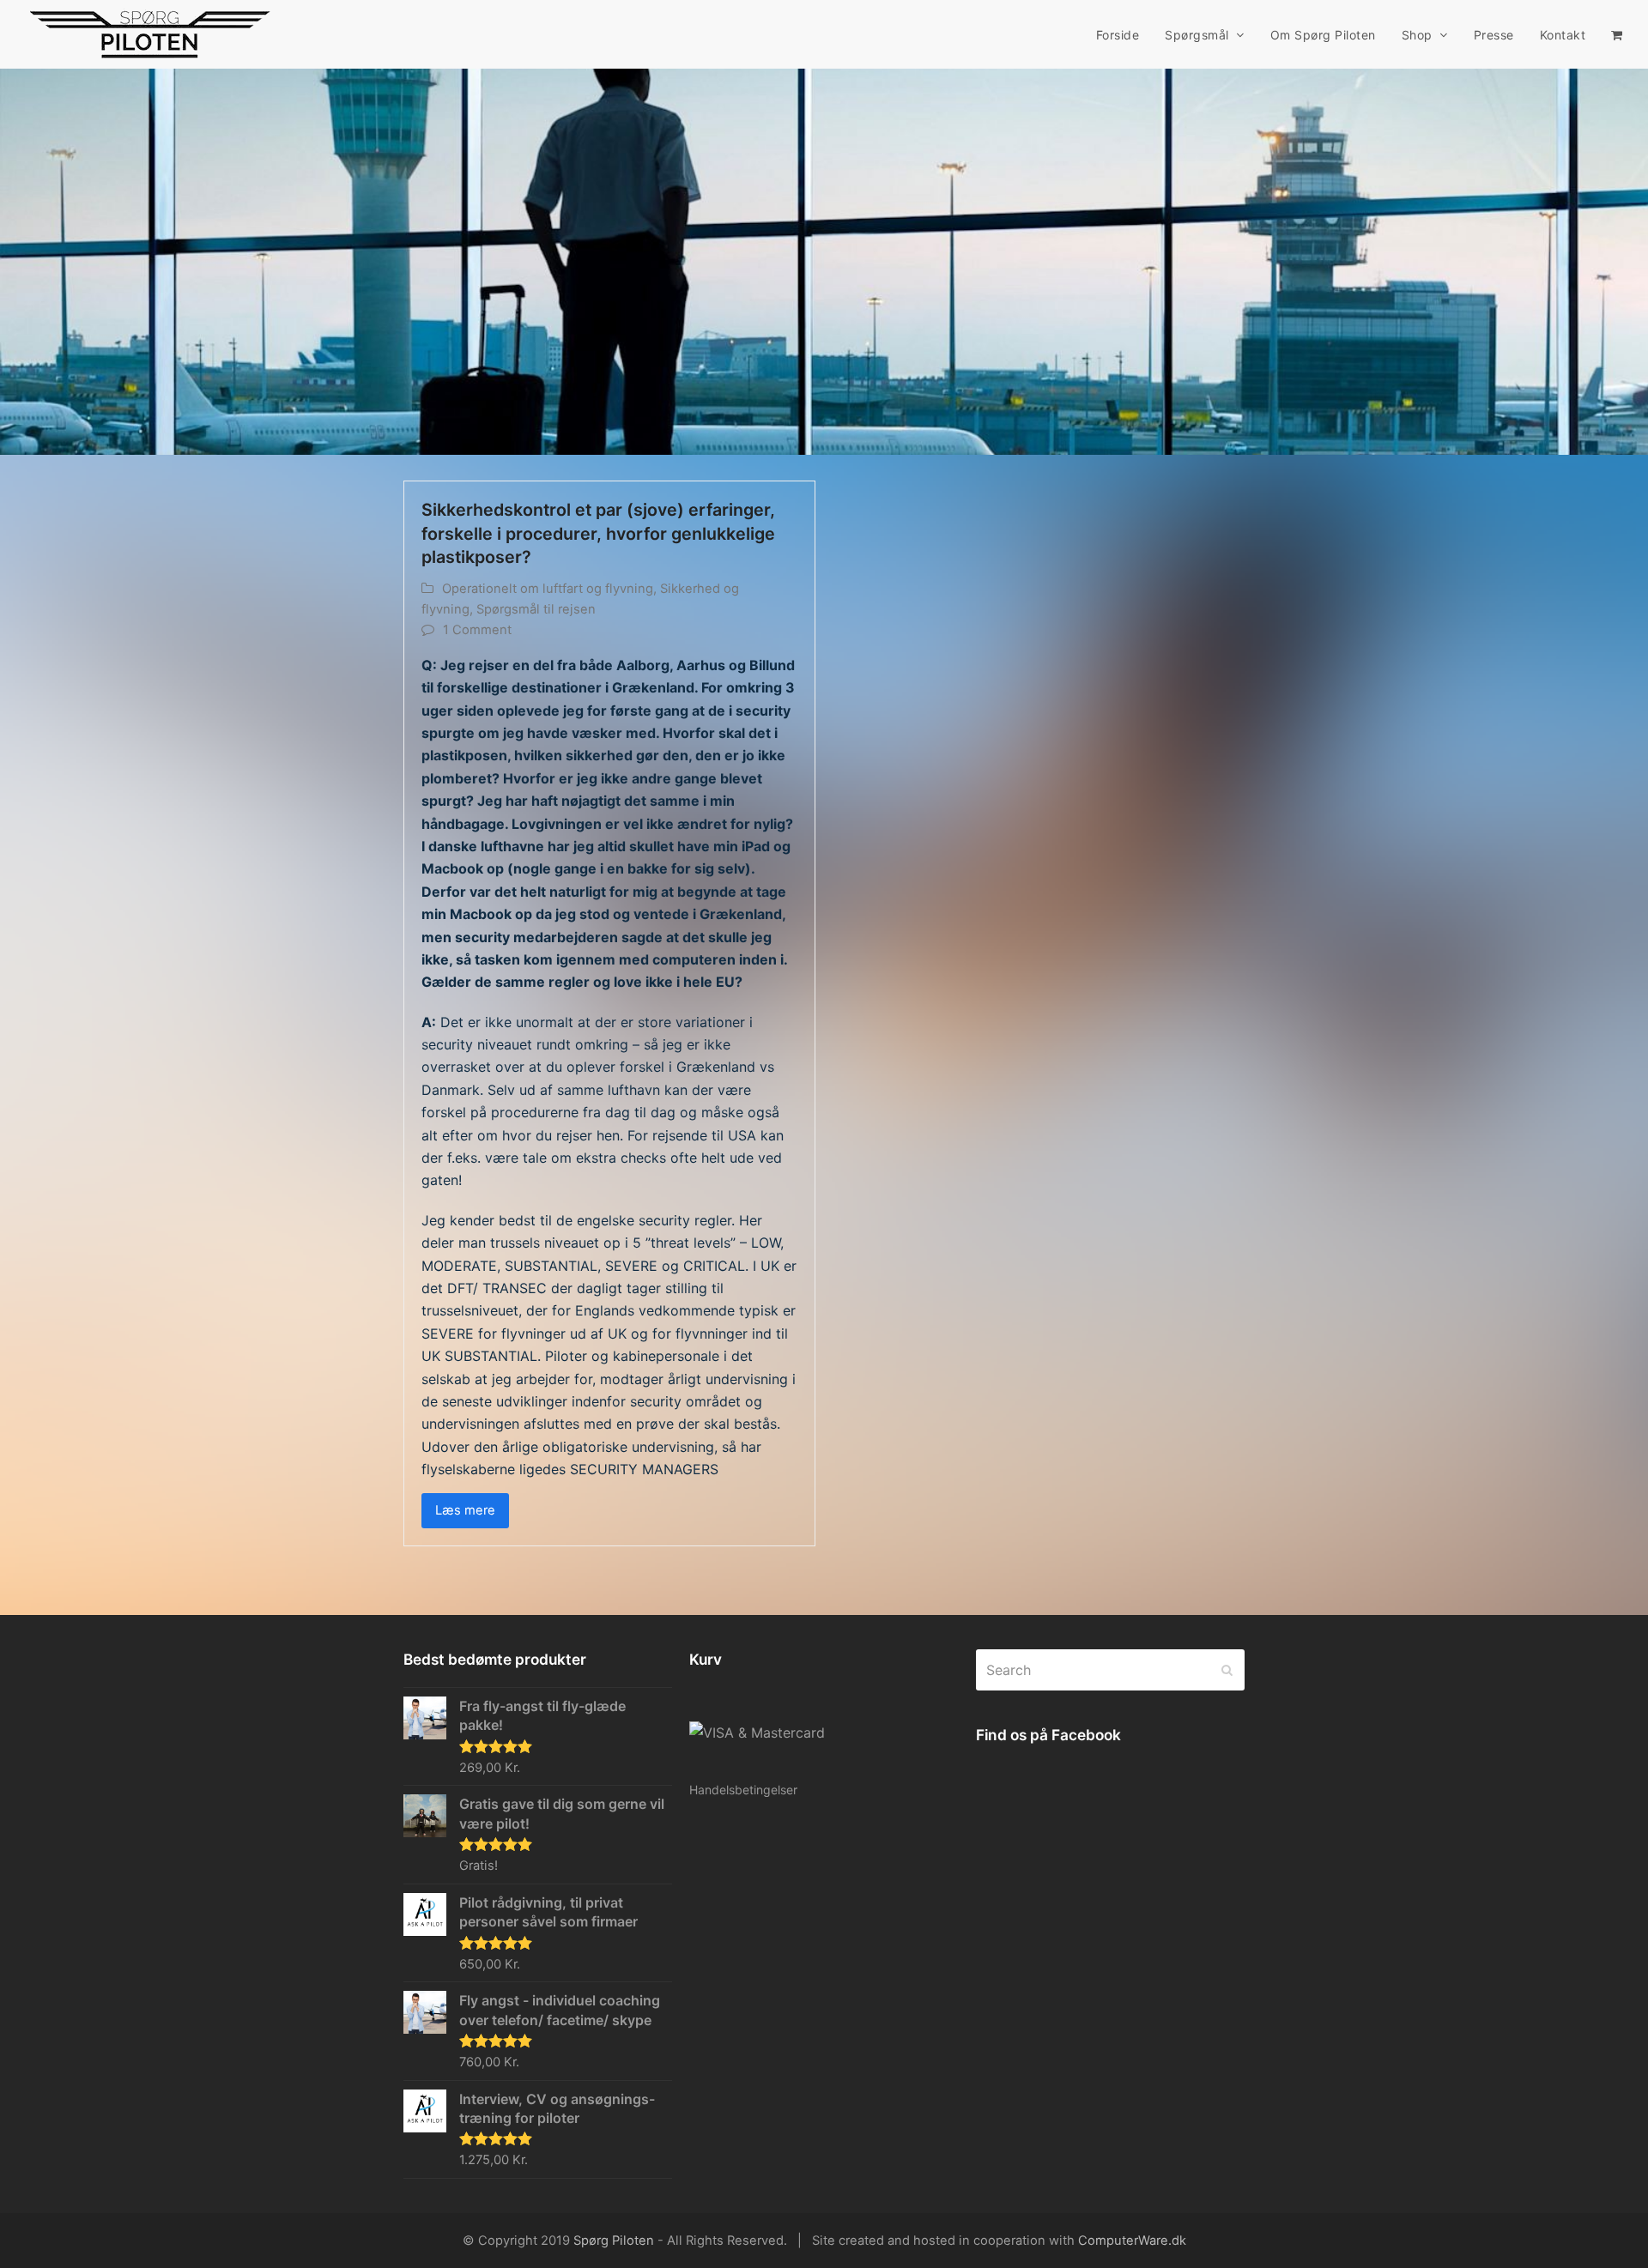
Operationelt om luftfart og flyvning (548, 589)
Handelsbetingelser (743, 1790)
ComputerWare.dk (1132, 2241)
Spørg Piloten (614, 2241)
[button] (1617, 34)
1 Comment (477, 630)
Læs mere (465, 1510)
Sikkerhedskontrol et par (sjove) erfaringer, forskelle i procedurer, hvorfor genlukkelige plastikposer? (598, 533)
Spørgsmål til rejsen (536, 609)
